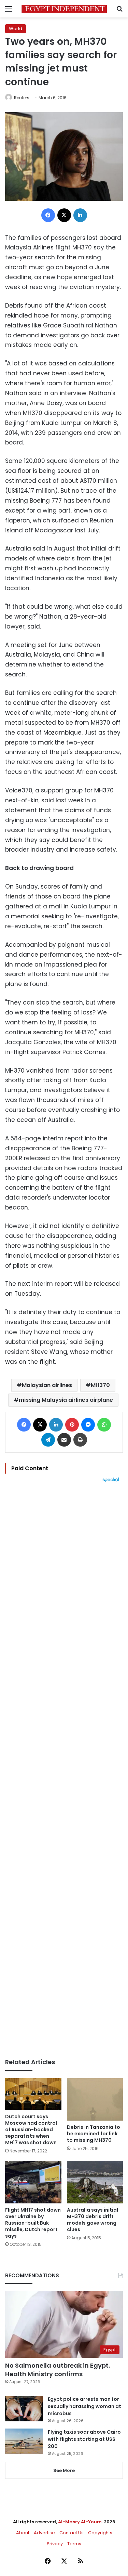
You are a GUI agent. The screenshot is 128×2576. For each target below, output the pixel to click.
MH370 (100, 1385)
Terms (74, 2544)
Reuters (22, 98)
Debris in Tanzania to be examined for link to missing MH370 (94, 2134)
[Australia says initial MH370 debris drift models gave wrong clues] (95, 2182)
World (16, 29)
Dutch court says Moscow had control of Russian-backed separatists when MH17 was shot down (31, 2130)
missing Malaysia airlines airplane (66, 1400)
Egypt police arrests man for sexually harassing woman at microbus (84, 2406)
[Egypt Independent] (64, 9)
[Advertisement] (64, 1770)
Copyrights (100, 2533)
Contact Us (72, 2533)
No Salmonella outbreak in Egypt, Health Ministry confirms (58, 2370)
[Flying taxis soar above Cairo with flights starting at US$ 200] (24, 2441)
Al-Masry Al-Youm (80, 2522)
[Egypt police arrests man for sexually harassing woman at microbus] (24, 2409)
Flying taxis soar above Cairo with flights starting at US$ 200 (84, 2439)
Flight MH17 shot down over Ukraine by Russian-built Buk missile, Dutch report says (33, 2223)
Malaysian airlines (47, 1385)
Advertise (44, 2533)
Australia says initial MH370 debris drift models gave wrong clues (93, 2220)
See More (64, 2470)
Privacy (55, 2544)
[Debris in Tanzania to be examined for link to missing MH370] (95, 2099)
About (23, 2533)
